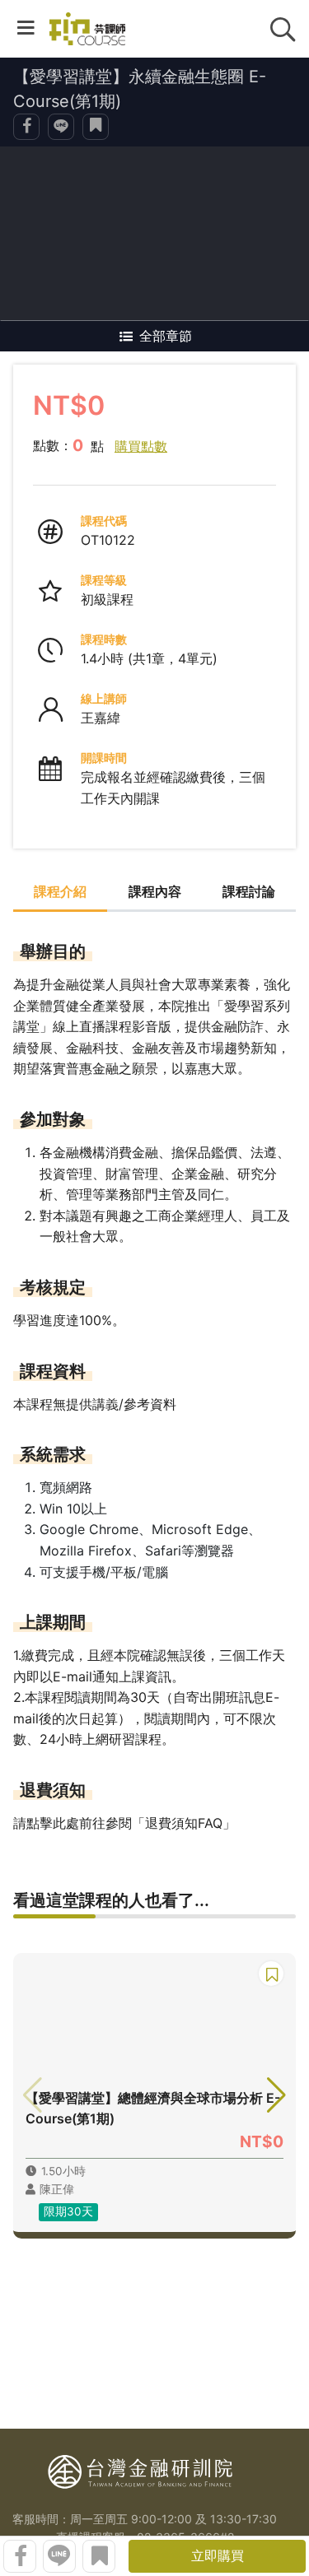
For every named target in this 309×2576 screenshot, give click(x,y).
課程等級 (104, 580)
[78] (87, 29)
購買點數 (141, 446)
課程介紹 (60, 891)
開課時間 (104, 758)
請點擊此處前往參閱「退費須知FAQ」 (124, 1823)
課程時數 (104, 639)
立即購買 (218, 2555)
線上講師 (104, 698)
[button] (276, 2095)
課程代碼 (104, 521)
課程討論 (249, 891)
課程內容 (155, 891)
